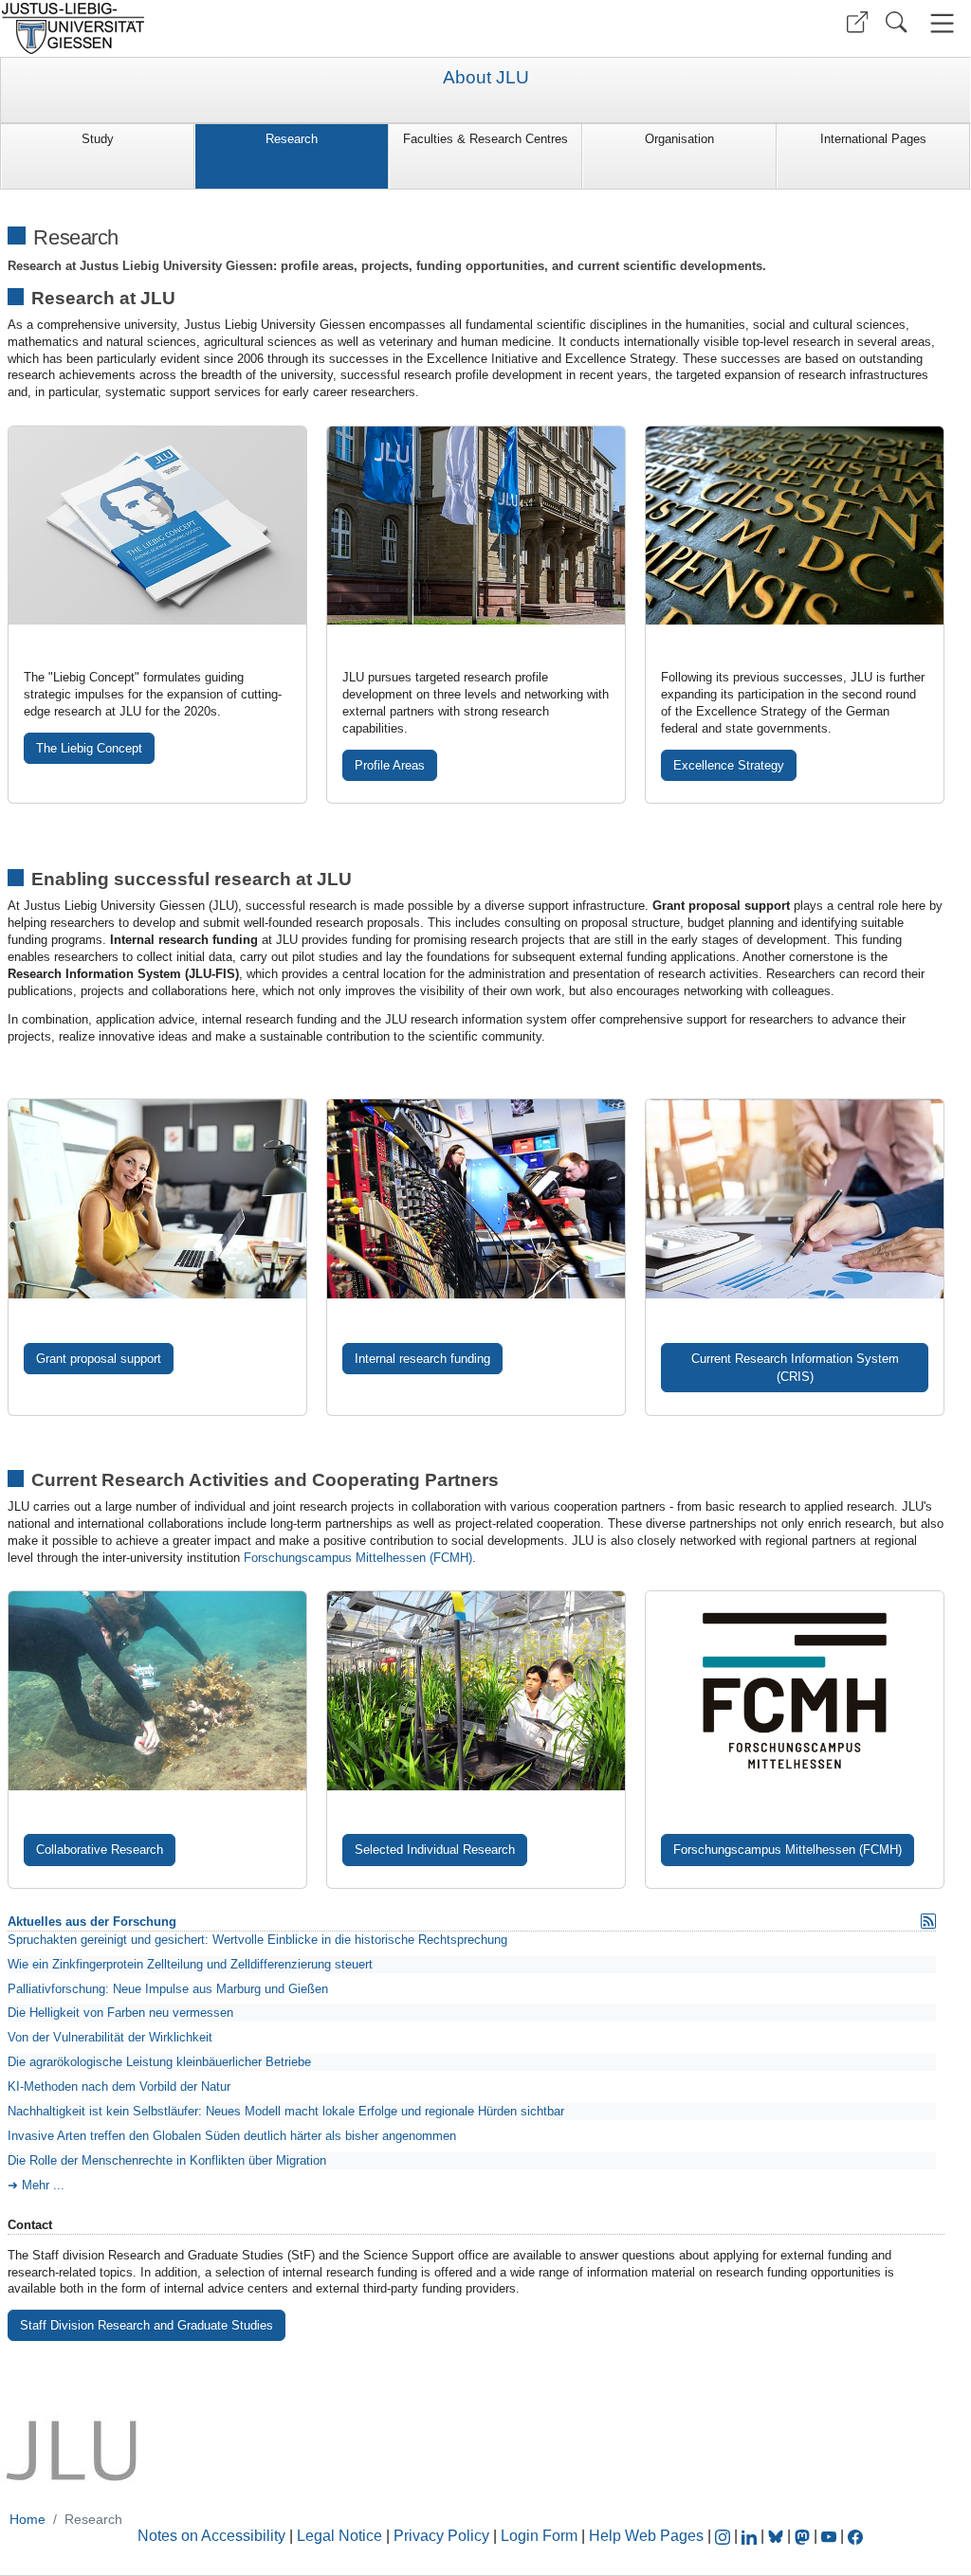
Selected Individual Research (435, 1850)
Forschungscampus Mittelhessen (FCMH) (358, 1558)
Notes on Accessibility (213, 2536)
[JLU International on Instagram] (724, 2536)
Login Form (539, 2536)
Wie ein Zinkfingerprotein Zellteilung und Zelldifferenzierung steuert (190, 1964)
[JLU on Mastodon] (804, 2536)
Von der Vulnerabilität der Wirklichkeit (110, 2037)
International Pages (873, 139)
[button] (857, 22)
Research (292, 139)
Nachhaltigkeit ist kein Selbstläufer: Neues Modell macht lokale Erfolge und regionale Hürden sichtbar (286, 2111)
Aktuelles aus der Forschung (92, 1922)
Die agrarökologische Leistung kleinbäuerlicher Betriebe (159, 2062)
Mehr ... (43, 2185)
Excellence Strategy (729, 765)
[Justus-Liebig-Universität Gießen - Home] (240, 28)
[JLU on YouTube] (831, 2536)
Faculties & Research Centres (485, 139)
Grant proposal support (99, 1359)
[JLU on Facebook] (855, 2536)
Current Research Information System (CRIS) (795, 1368)
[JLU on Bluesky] (778, 2536)
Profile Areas (390, 765)
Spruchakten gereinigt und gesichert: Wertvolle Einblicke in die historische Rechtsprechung (257, 1940)
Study (98, 139)
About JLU (486, 78)
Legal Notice (339, 2536)
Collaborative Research (100, 1850)
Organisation (679, 139)
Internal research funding (422, 1359)
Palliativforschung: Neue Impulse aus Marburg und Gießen (168, 1989)
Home (27, 2519)
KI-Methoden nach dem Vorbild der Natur (119, 2086)
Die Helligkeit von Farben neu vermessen (120, 2013)
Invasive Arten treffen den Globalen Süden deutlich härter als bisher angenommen (232, 2136)
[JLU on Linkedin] (751, 2536)
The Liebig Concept (89, 748)
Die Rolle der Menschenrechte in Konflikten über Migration (167, 2160)
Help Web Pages (646, 2536)
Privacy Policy (441, 2536)
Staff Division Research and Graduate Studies (147, 2325)
